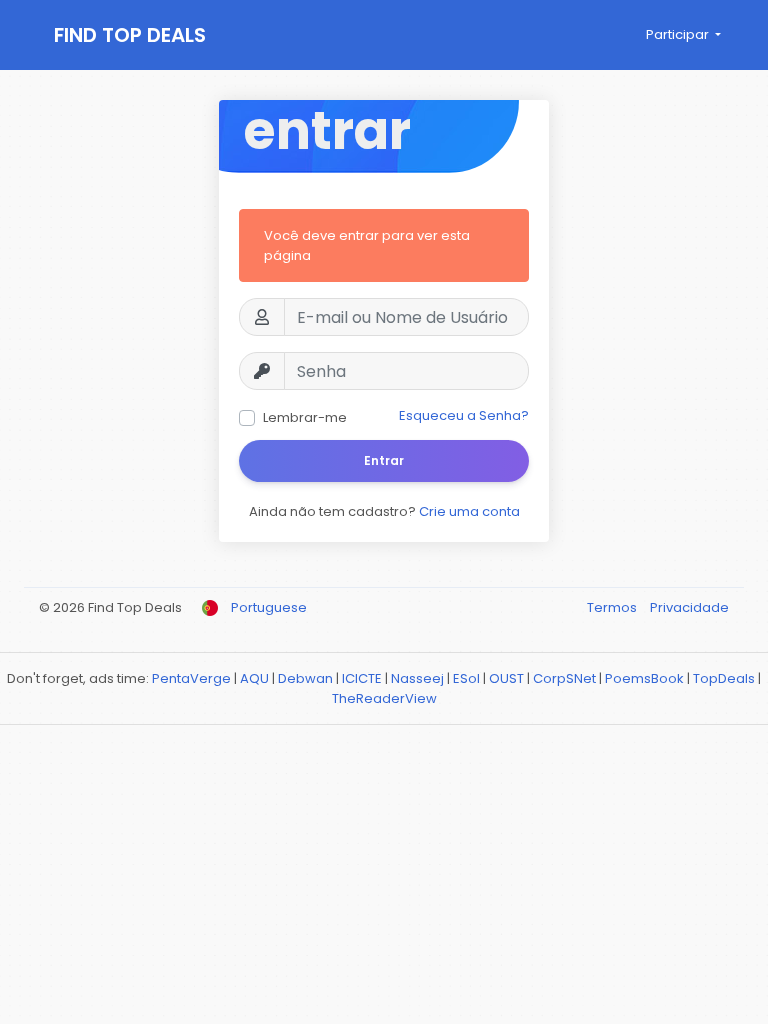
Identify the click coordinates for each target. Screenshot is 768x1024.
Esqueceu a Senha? (464, 415)
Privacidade (689, 607)
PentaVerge (191, 678)
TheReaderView (384, 698)
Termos (613, 607)
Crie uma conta (469, 511)
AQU (254, 678)
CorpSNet (564, 678)
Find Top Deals (130, 35)
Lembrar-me (305, 417)
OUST (506, 678)
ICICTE (362, 678)
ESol (466, 678)
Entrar (384, 460)
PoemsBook (644, 678)
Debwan (305, 678)
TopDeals (724, 678)
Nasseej (417, 678)
